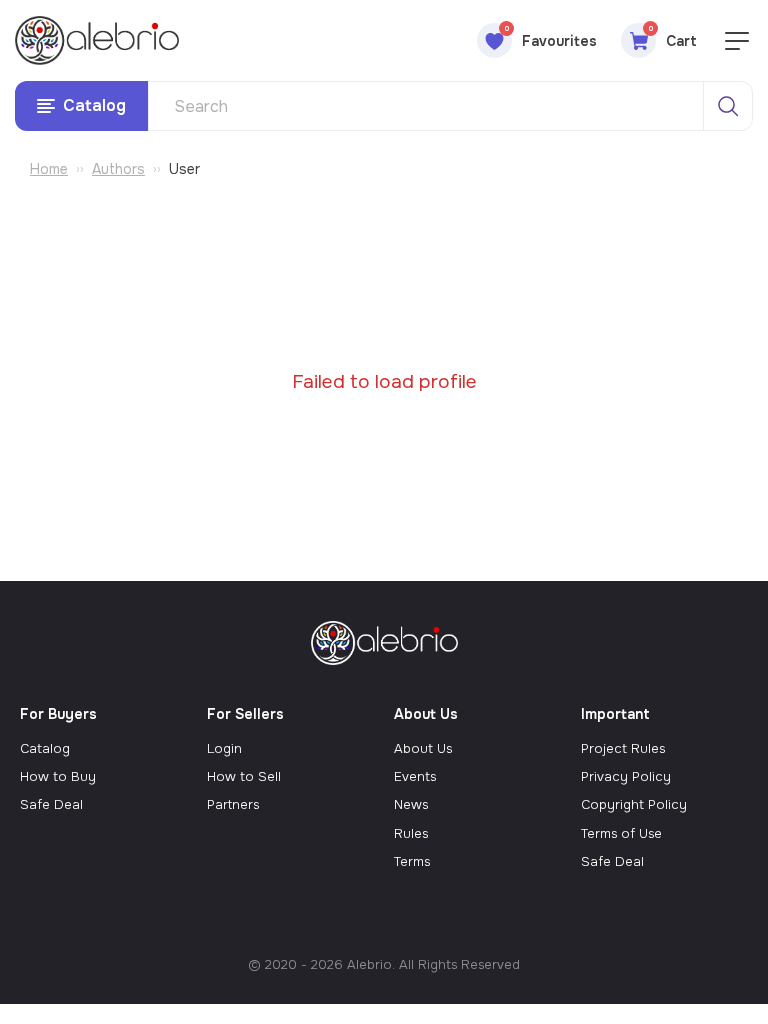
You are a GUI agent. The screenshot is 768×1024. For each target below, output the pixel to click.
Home (49, 169)
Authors (118, 169)
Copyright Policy (634, 804)
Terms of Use (621, 833)
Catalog (45, 748)
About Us (423, 748)
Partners (233, 804)
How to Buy (58, 776)
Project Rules (623, 748)
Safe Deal (51, 804)
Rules (411, 833)
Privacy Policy (626, 776)
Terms (412, 861)
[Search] (728, 106)
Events (415, 776)
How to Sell (244, 776)
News (411, 804)
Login (224, 748)
